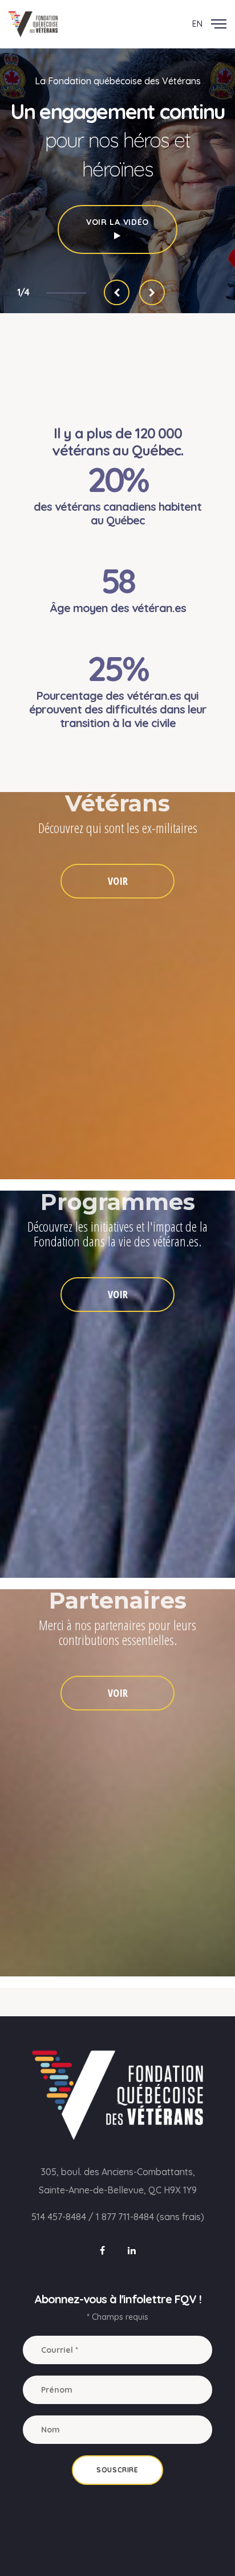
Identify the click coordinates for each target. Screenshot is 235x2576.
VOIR (118, 881)
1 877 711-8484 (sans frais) (150, 2217)
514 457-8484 (59, 2217)
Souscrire (117, 2470)
